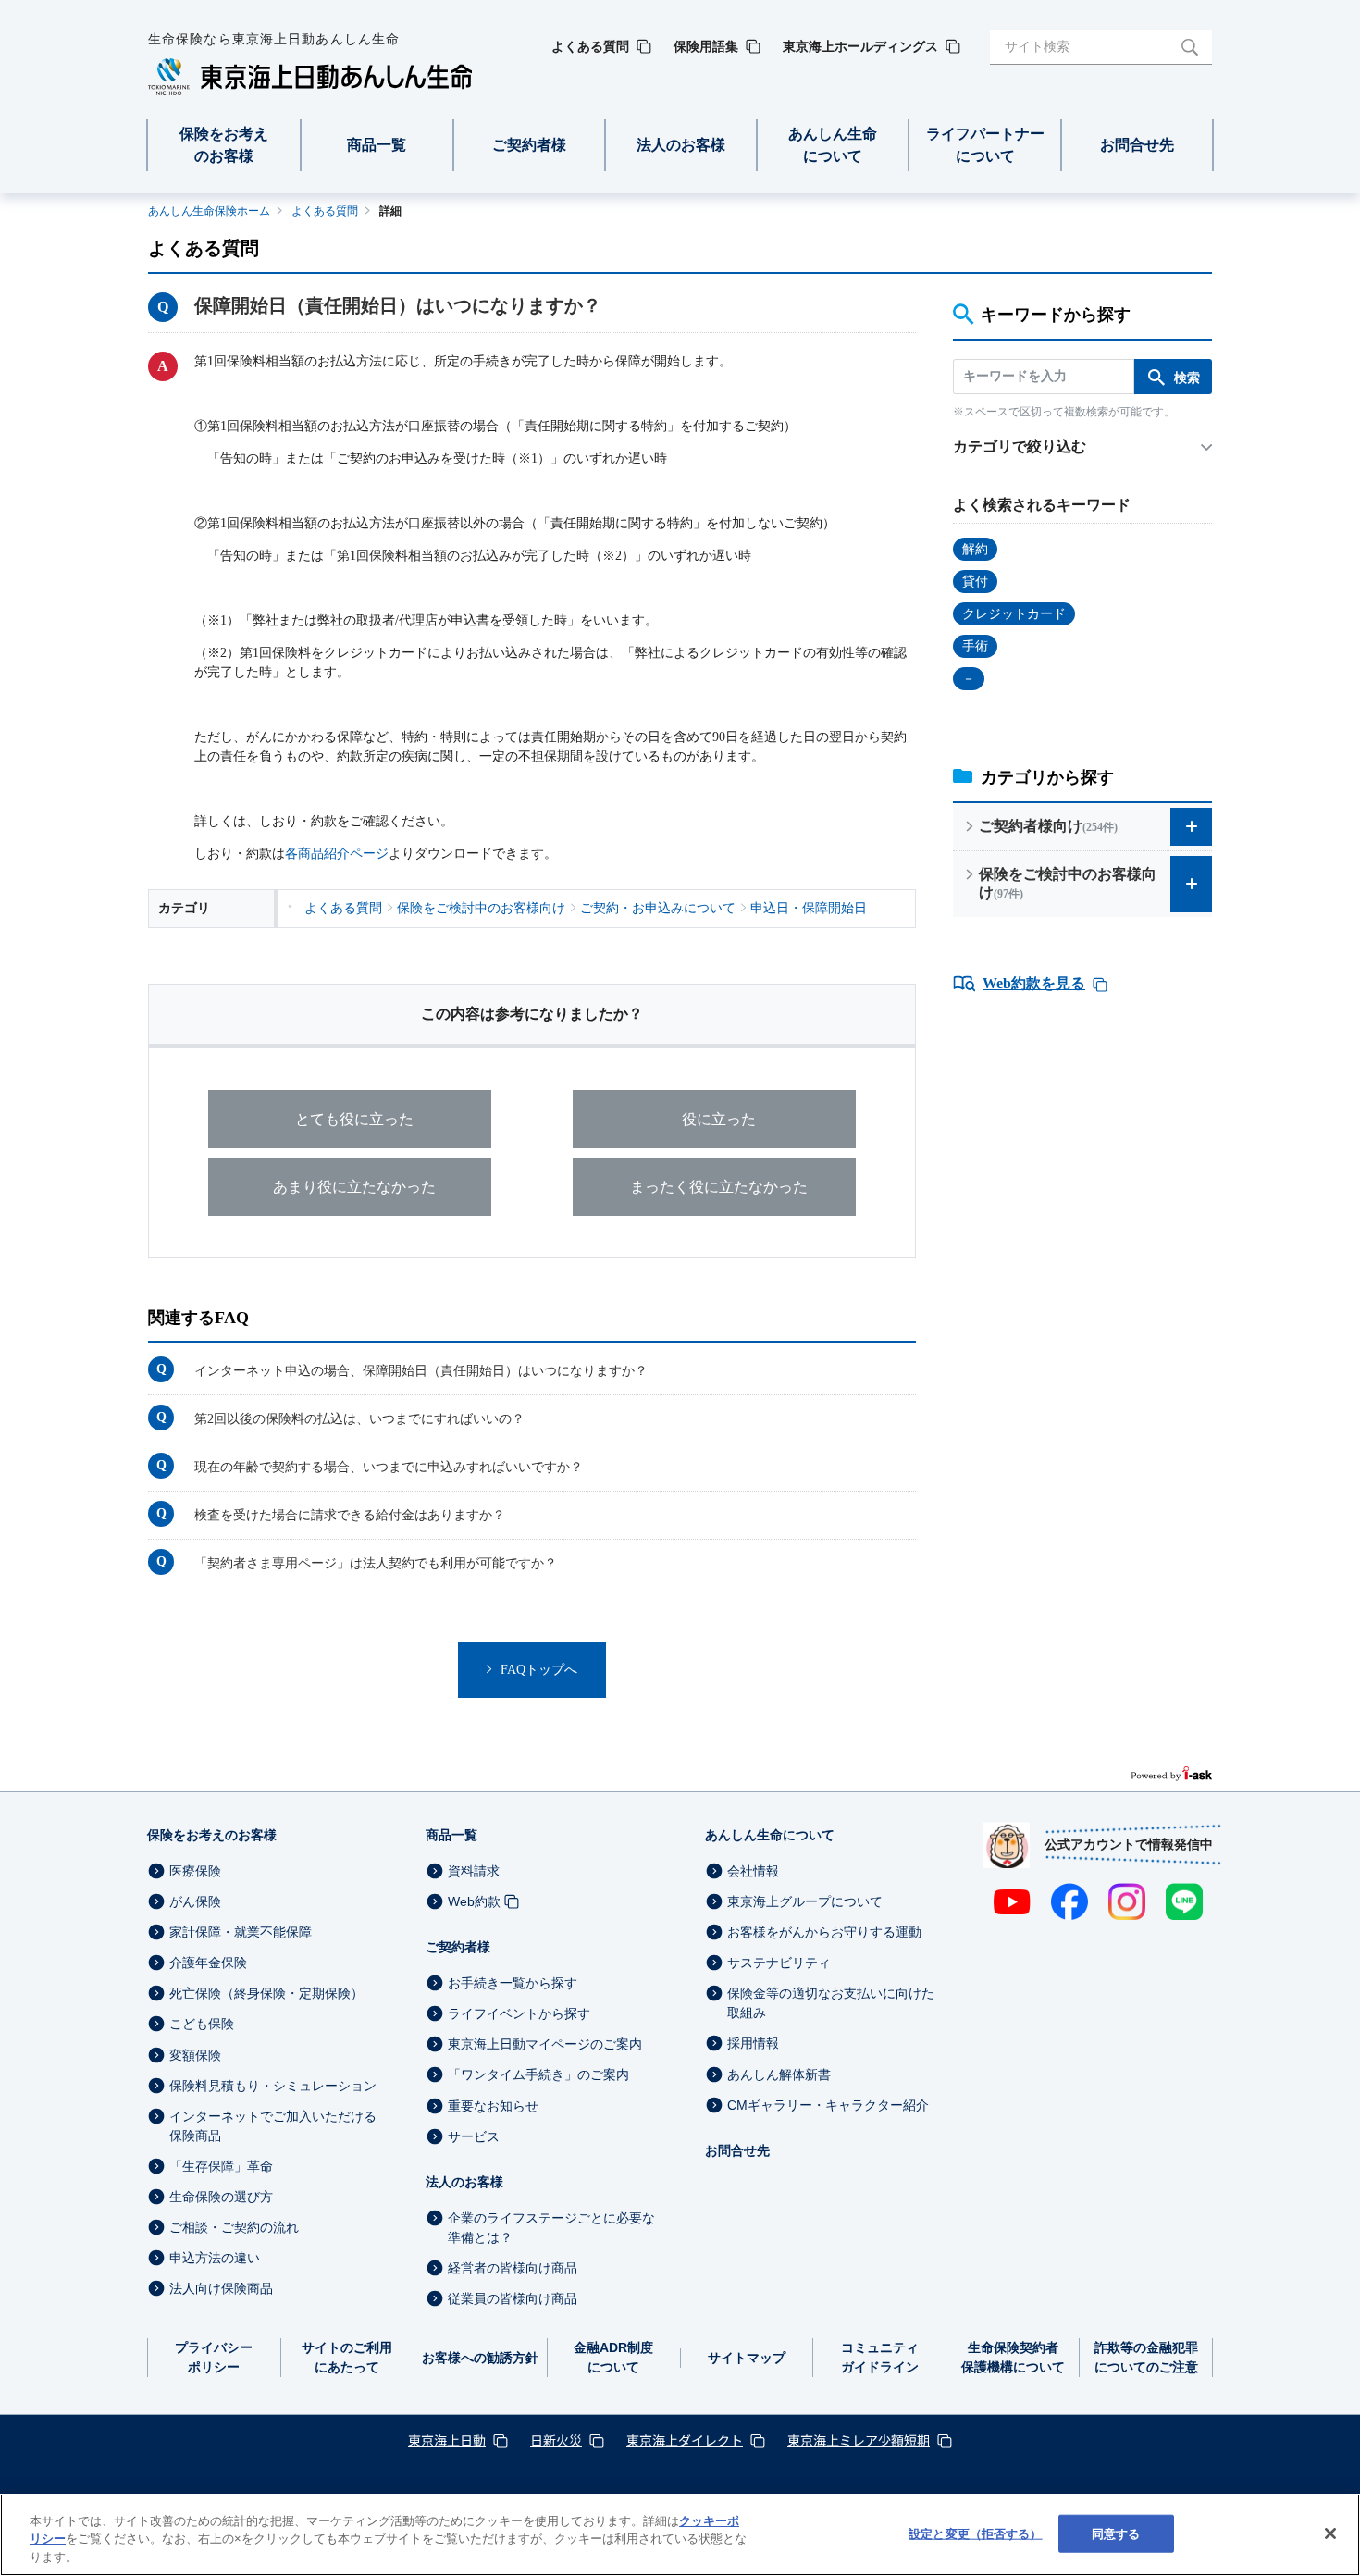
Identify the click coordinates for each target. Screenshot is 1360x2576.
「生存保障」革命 (221, 2166)
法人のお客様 (464, 2182)
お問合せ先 (737, 2150)
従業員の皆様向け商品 (513, 2298)
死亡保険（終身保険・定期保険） (266, 1993)
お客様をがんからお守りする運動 (824, 1932)
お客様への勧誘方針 (480, 2358)
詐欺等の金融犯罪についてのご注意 (1146, 2357)
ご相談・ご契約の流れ (234, 2227)
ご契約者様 (458, 1947)
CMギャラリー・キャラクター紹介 (828, 2105)
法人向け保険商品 (221, 2288)
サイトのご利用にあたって (347, 2357)
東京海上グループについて (805, 1901)
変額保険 (195, 2055)
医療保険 (195, 1871)
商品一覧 (451, 1835)
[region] (680, 2535)
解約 (975, 549)
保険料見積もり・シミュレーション (273, 2086)
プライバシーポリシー (214, 2357)
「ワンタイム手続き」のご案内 (538, 2075)
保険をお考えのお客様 (212, 1835)
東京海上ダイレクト (685, 2440)
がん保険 (195, 1901)
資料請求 (474, 1871)
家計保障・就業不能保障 (241, 1932)
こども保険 (202, 2025)
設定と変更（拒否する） (975, 2533)
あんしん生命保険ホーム (209, 211)
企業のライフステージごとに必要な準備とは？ (551, 2228)
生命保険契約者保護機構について (1013, 2357)
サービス (474, 2136)
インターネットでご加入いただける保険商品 (273, 2126)
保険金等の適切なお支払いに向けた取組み (831, 2003)
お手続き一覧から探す (513, 1983)
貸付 (975, 582)
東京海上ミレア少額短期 (859, 2440)
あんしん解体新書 (779, 2074)
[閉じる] (1330, 2533)
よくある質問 (325, 211)
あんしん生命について (770, 1835)
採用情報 (753, 2044)
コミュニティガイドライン (880, 2357)
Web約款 (474, 1901)
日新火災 (556, 2440)
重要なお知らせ (493, 2106)
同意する (1116, 2533)
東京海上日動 (447, 2440)
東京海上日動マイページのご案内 (545, 2044)
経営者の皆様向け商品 (513, 2268)
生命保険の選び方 (221, 2197)
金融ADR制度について (613, 2357)
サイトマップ (747, 2358)
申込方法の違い (215, 2258)
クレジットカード (1014, 614)
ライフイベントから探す (519, 2013)
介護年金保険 (208, 1963)
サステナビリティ (779, 1963)
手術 (975, 646)
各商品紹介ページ (337, 854)
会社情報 (753, 1871)
